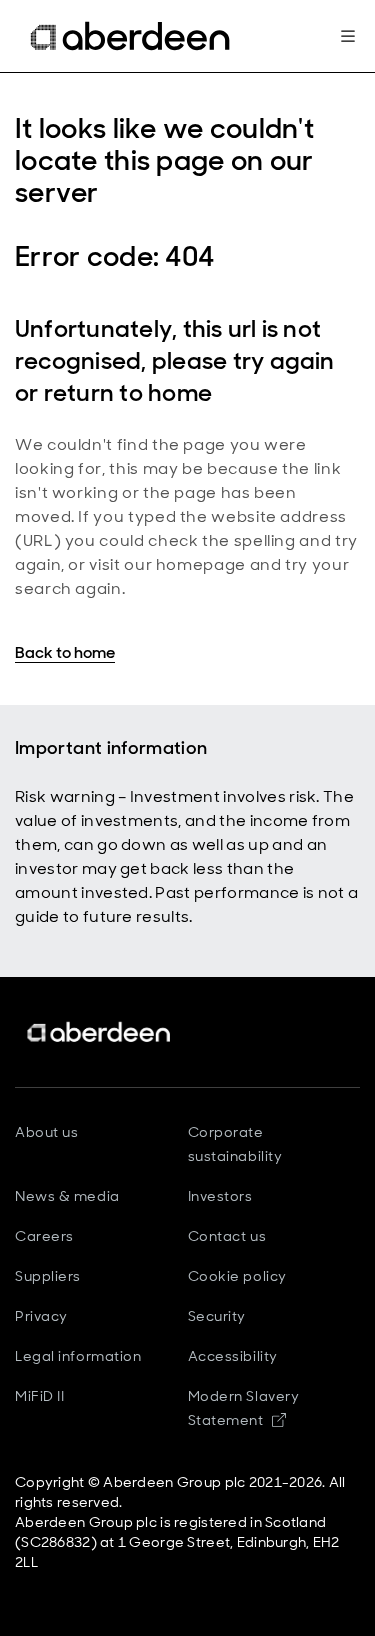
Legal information (78, 1356)
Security (217, 1316)
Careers (44, 1236)
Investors (220, 1196)
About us (46, 1132)
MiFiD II (39, 1396)
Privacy (41, 1316)
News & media (67, 1196)
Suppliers (48, 1276)
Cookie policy (237, 1276)
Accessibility (233, 1356)
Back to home (65, 652)
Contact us (227, 1236)
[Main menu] (348, 36)
